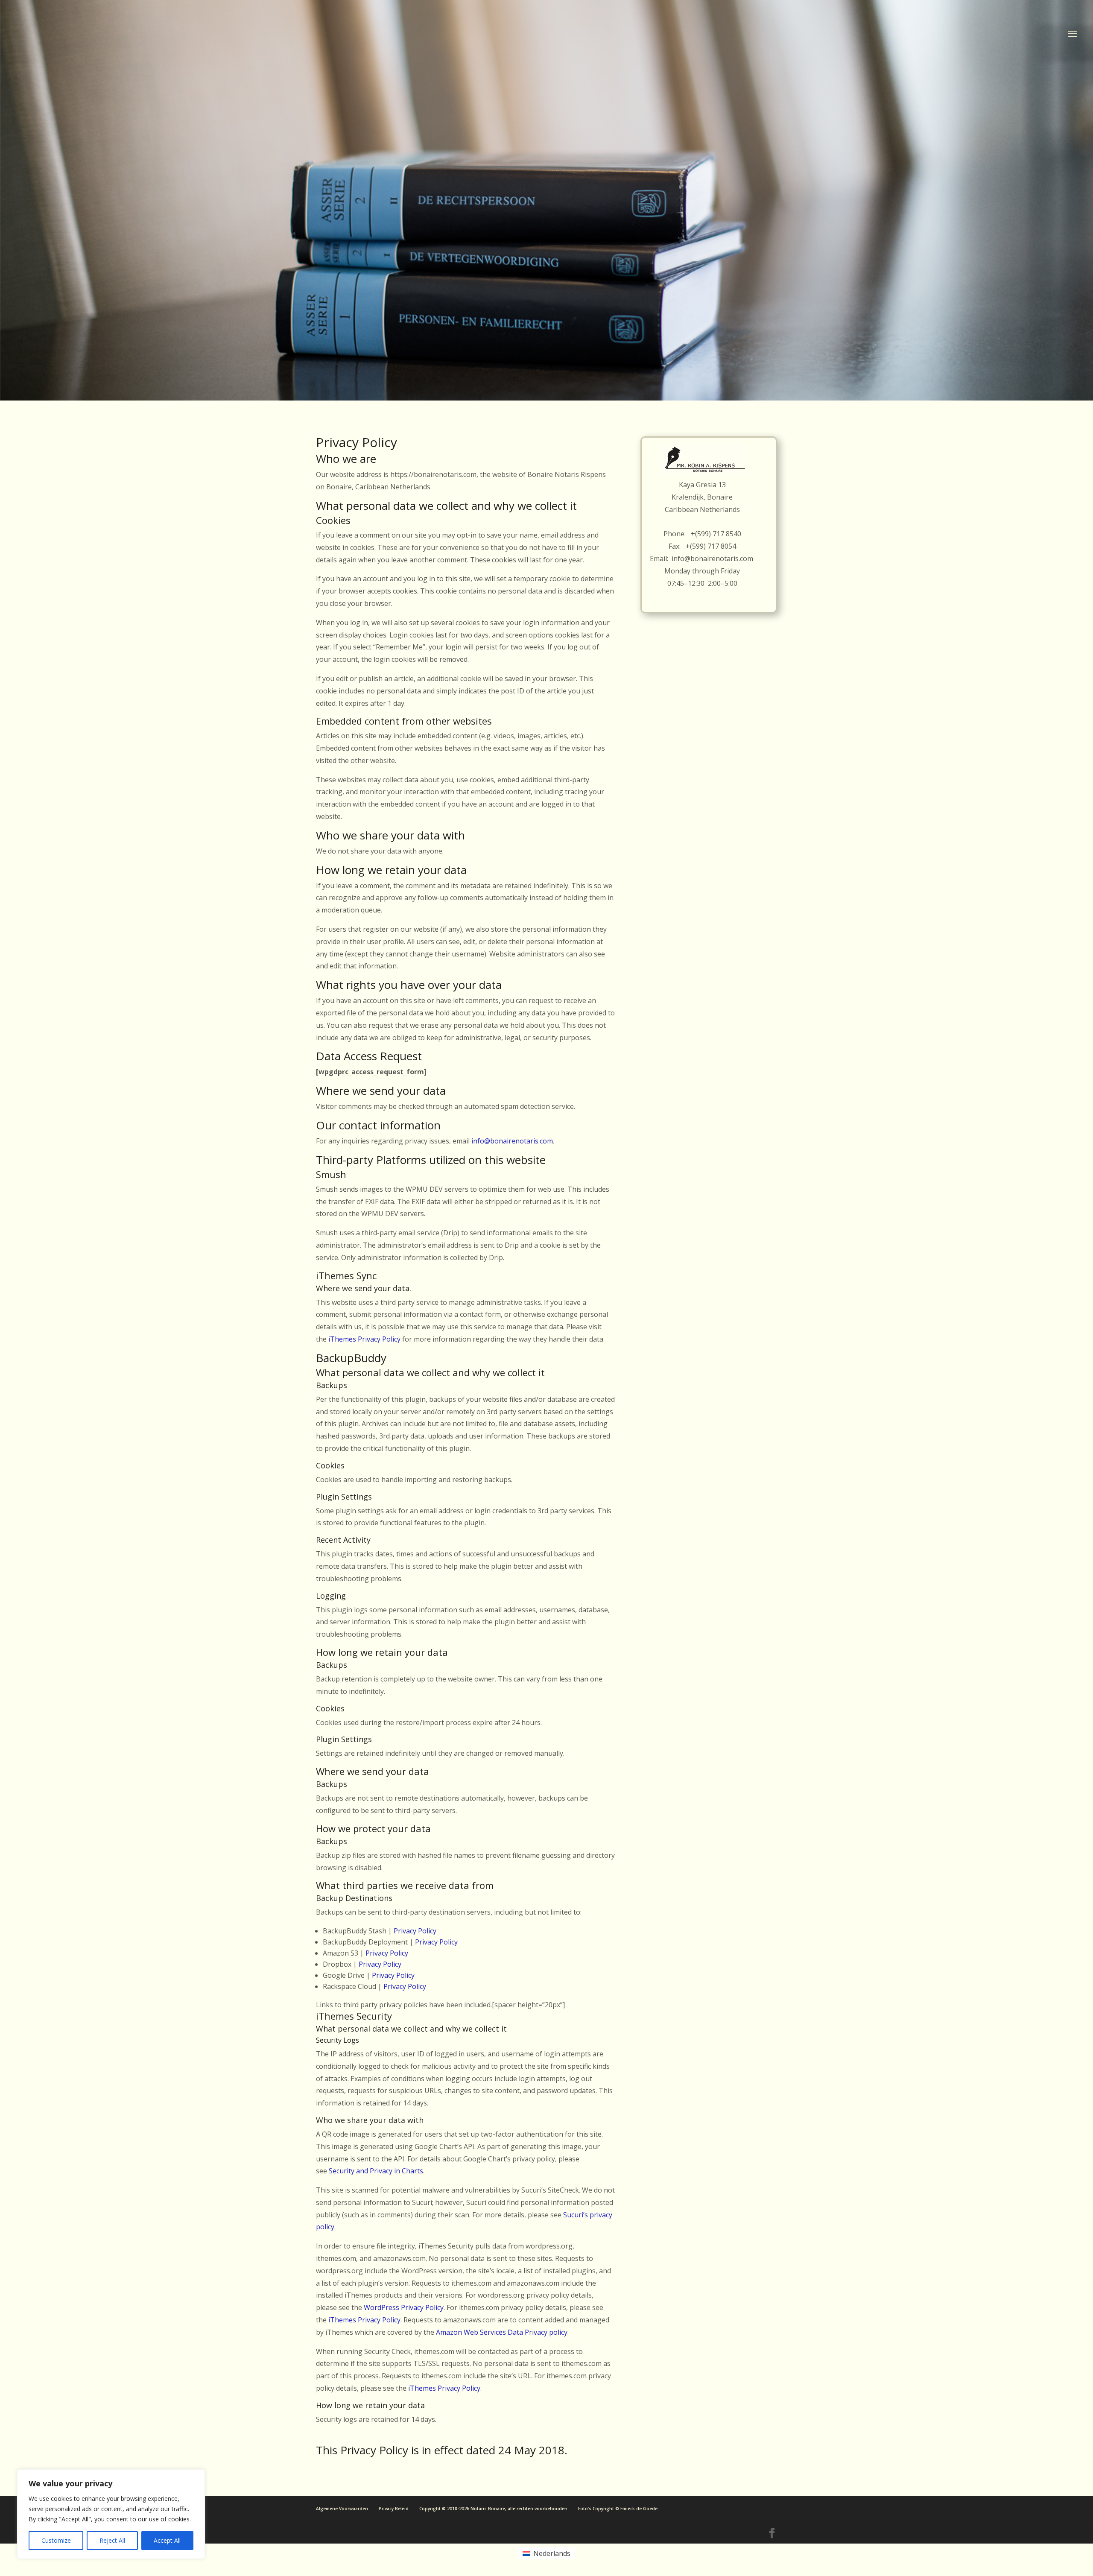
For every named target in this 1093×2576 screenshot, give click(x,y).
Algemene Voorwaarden (342, 2509)
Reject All (112, 2540)
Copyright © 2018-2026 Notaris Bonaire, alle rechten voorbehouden (493, 2509)
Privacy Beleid (394, 2509)
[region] (111, 2514)
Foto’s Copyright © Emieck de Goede (618, 2509)
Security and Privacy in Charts (376, 2171)
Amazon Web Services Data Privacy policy (502, 2332)
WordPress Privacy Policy (404, 2307)
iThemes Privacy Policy (364, 1339)
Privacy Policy (415, 1931)
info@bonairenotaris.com (512, 1141)
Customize (56, 2540)
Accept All (167, 2540)
